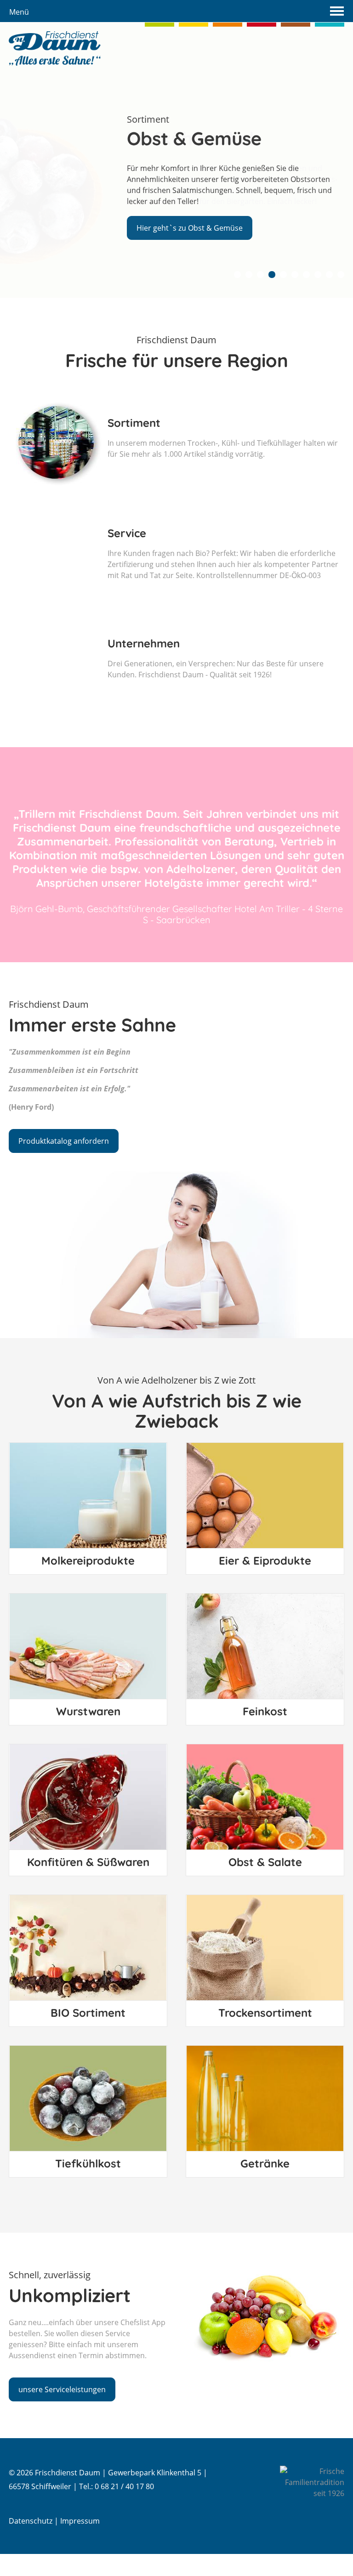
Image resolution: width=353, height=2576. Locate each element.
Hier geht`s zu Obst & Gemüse (190, 228)
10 (341, 275)
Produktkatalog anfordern (64, 1141)
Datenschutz (31, 2521)
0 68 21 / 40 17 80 (124, 2486)
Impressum (80, 2521)
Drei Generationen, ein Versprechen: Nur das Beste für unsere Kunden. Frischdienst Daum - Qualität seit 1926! (216, 658)
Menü (19, 12)
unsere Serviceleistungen (62, 2389)
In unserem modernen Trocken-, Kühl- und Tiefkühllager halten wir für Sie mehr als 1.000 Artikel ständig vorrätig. (223, 437)
